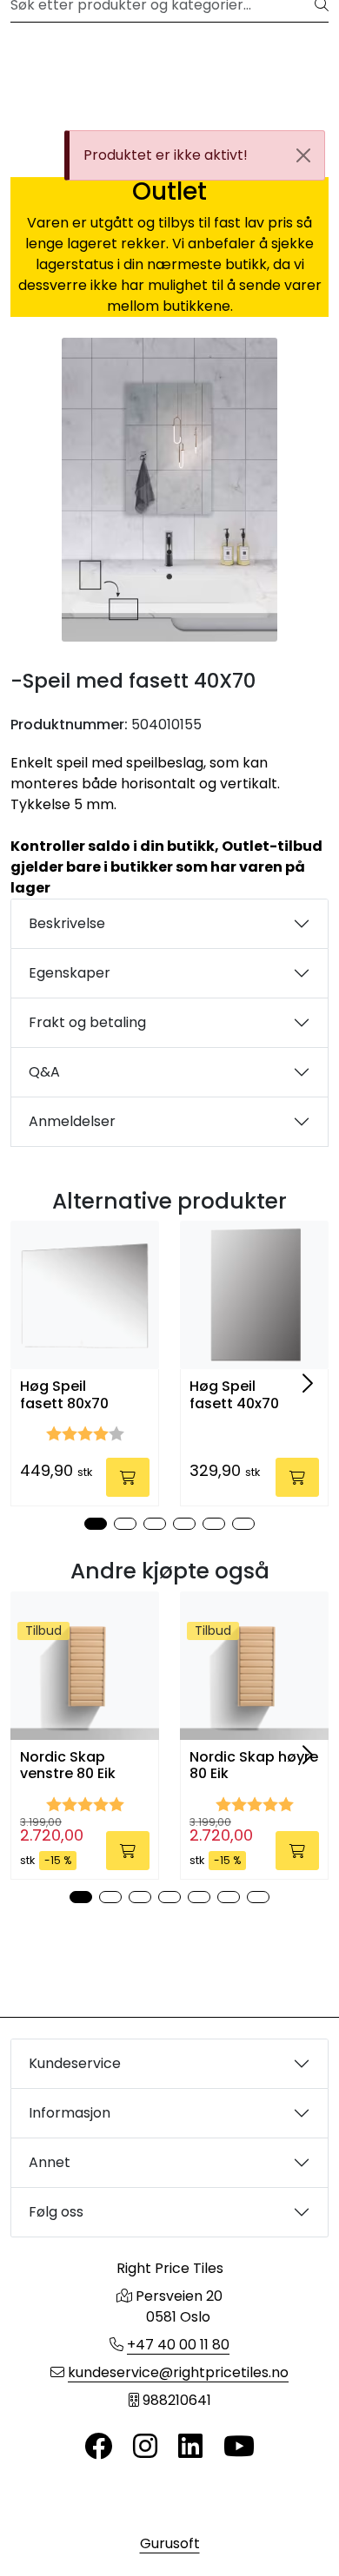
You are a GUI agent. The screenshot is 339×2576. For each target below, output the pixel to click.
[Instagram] (145, 2447)
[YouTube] (239, 2447)
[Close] (303, 155)
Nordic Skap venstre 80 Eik (68, 1765)
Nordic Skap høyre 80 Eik (254, 1765)
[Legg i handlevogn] (128, 1477)
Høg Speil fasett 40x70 (234, 1394)
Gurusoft (170, 2543)
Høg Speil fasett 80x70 (64, 1394)
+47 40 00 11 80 (178, 2345)
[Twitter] (98, 2447)
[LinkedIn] (190, 2447)
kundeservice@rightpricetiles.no (178, 2372)
